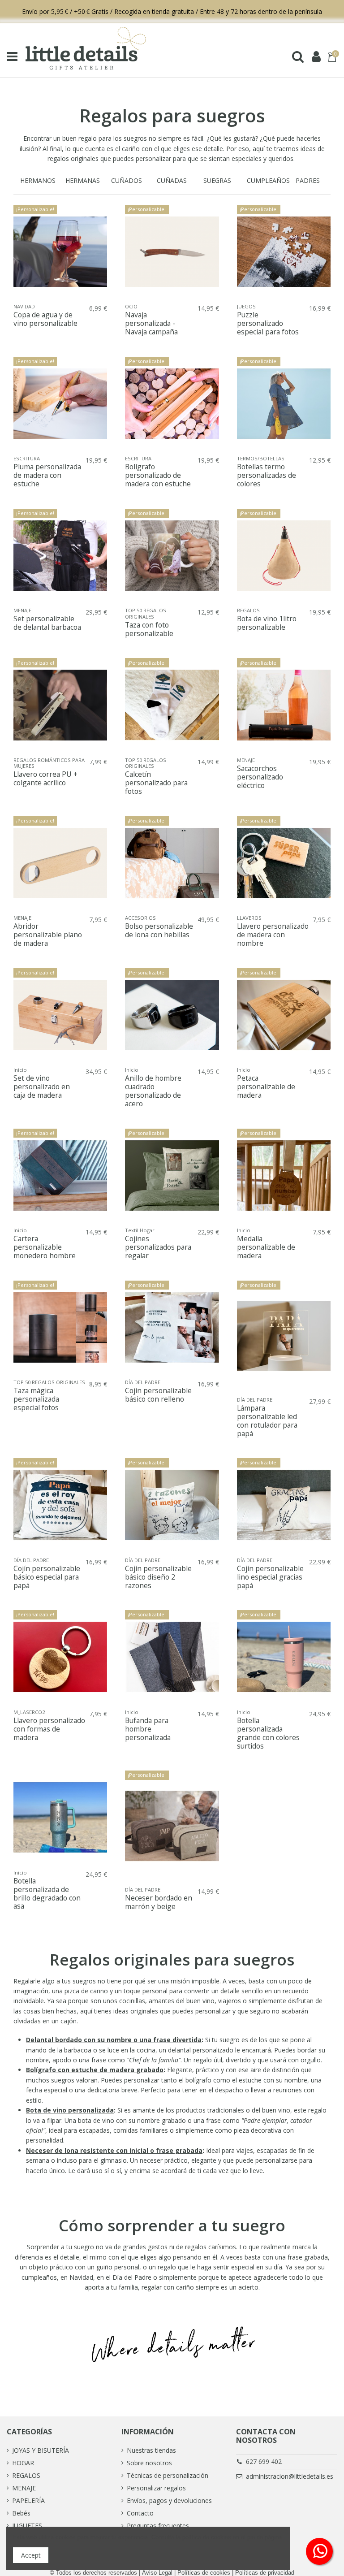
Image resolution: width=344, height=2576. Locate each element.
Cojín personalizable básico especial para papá (47, 1577)
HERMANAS (83, 180)
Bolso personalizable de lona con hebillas (159, 930)
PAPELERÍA (28, 2500)
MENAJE (24, 2488)
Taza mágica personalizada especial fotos (36, 1399)
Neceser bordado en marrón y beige (159, 1902)
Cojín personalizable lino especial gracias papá (270, 1577)
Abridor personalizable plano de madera (48, 935)
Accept (31, 2555)
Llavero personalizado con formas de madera (49, 1729)
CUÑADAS (172, 180)
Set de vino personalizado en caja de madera (42, 1087)
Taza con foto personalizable (149, 629)
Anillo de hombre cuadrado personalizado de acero (153, 1091)
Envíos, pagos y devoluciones (169, 2500)
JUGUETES (27, 2526)
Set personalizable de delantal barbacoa (47, 623)
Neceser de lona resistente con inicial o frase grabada (114, 2150)
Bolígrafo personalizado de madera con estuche (158, 475)
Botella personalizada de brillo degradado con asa (47, 1894)
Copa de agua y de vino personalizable (45, 319)
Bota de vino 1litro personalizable (267, 623)
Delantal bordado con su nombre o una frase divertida (114, 2040)
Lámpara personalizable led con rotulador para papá (267, 1421)
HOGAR (23, 2463)
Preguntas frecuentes (158, 2526)
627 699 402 (264, 2461)
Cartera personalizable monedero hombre (45, 1247)
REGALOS (26, 2475)
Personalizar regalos (156, 2488)
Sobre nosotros (149, 2463)
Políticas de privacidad (265, 2573)
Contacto (140, 2513)
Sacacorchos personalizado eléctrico (260, 777)
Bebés (21, 2513)
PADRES (308, 180)
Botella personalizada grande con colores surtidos (268, 1733)
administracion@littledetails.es (290, 2476)
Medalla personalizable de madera (266, 1247)
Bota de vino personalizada (70, 2110)
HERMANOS (38, 180)
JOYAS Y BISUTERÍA (41, 2450)
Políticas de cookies (204, 2573)
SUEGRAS (217, 180)
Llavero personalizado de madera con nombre (273, 935)
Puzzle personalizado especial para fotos (268, 323)
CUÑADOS (127, 180)
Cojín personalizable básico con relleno (158, 1395)
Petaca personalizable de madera (266, 1087)
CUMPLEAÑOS (268, 180)
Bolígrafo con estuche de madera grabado (95, 2070)
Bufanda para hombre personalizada (148, 1729)
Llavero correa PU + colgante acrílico (45, 778)
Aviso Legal (157, 2573)
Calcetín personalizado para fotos (156, 783)
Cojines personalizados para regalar (158, 1247)
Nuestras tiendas (151, 2450)
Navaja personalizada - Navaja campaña (151, 323)
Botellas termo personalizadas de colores (267, 475)
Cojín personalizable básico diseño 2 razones (158, 1577)
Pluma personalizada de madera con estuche (47, 475)
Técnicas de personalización (168, 2475)
